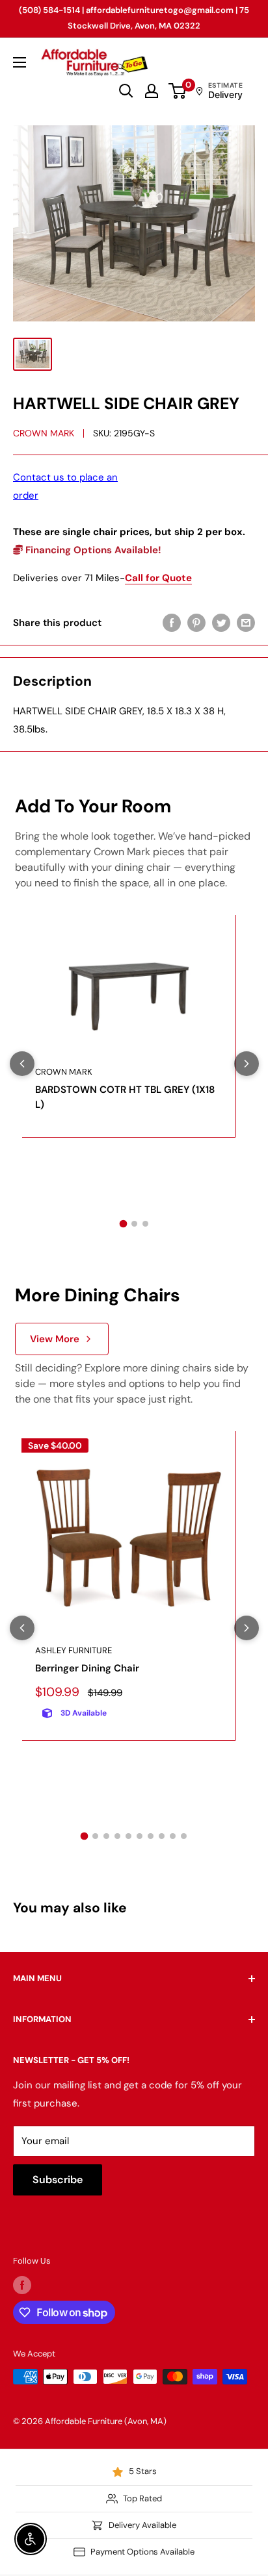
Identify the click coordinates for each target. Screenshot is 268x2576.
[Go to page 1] (123, 1223)
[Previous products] (22, 1064)
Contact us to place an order (65, 486)
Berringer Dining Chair (87, 1668)
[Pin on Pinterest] (196, 622)
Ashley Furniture (74, 1650)
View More (55, 1339)
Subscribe (58, 2180)
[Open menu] (20, 62)
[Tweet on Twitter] (221, 622)
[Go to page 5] (128, 1836)
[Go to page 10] (184, 1836)
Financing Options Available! (92, 550)
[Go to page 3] (145, 1224)
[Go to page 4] (117, 1836)
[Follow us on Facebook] (22, 2285)
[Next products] (247, 1064)
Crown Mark (44, 433)
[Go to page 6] (140, 1836)
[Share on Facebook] (172, 622)
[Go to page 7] (151, 1836)
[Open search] (126, 91)
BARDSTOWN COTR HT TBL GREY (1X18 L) (125, 1097)
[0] (178, 91)
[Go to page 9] (173, 1836)
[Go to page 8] (162, 1836)
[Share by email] (246, 622)
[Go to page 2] (134, 1224)
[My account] (152, 91)
